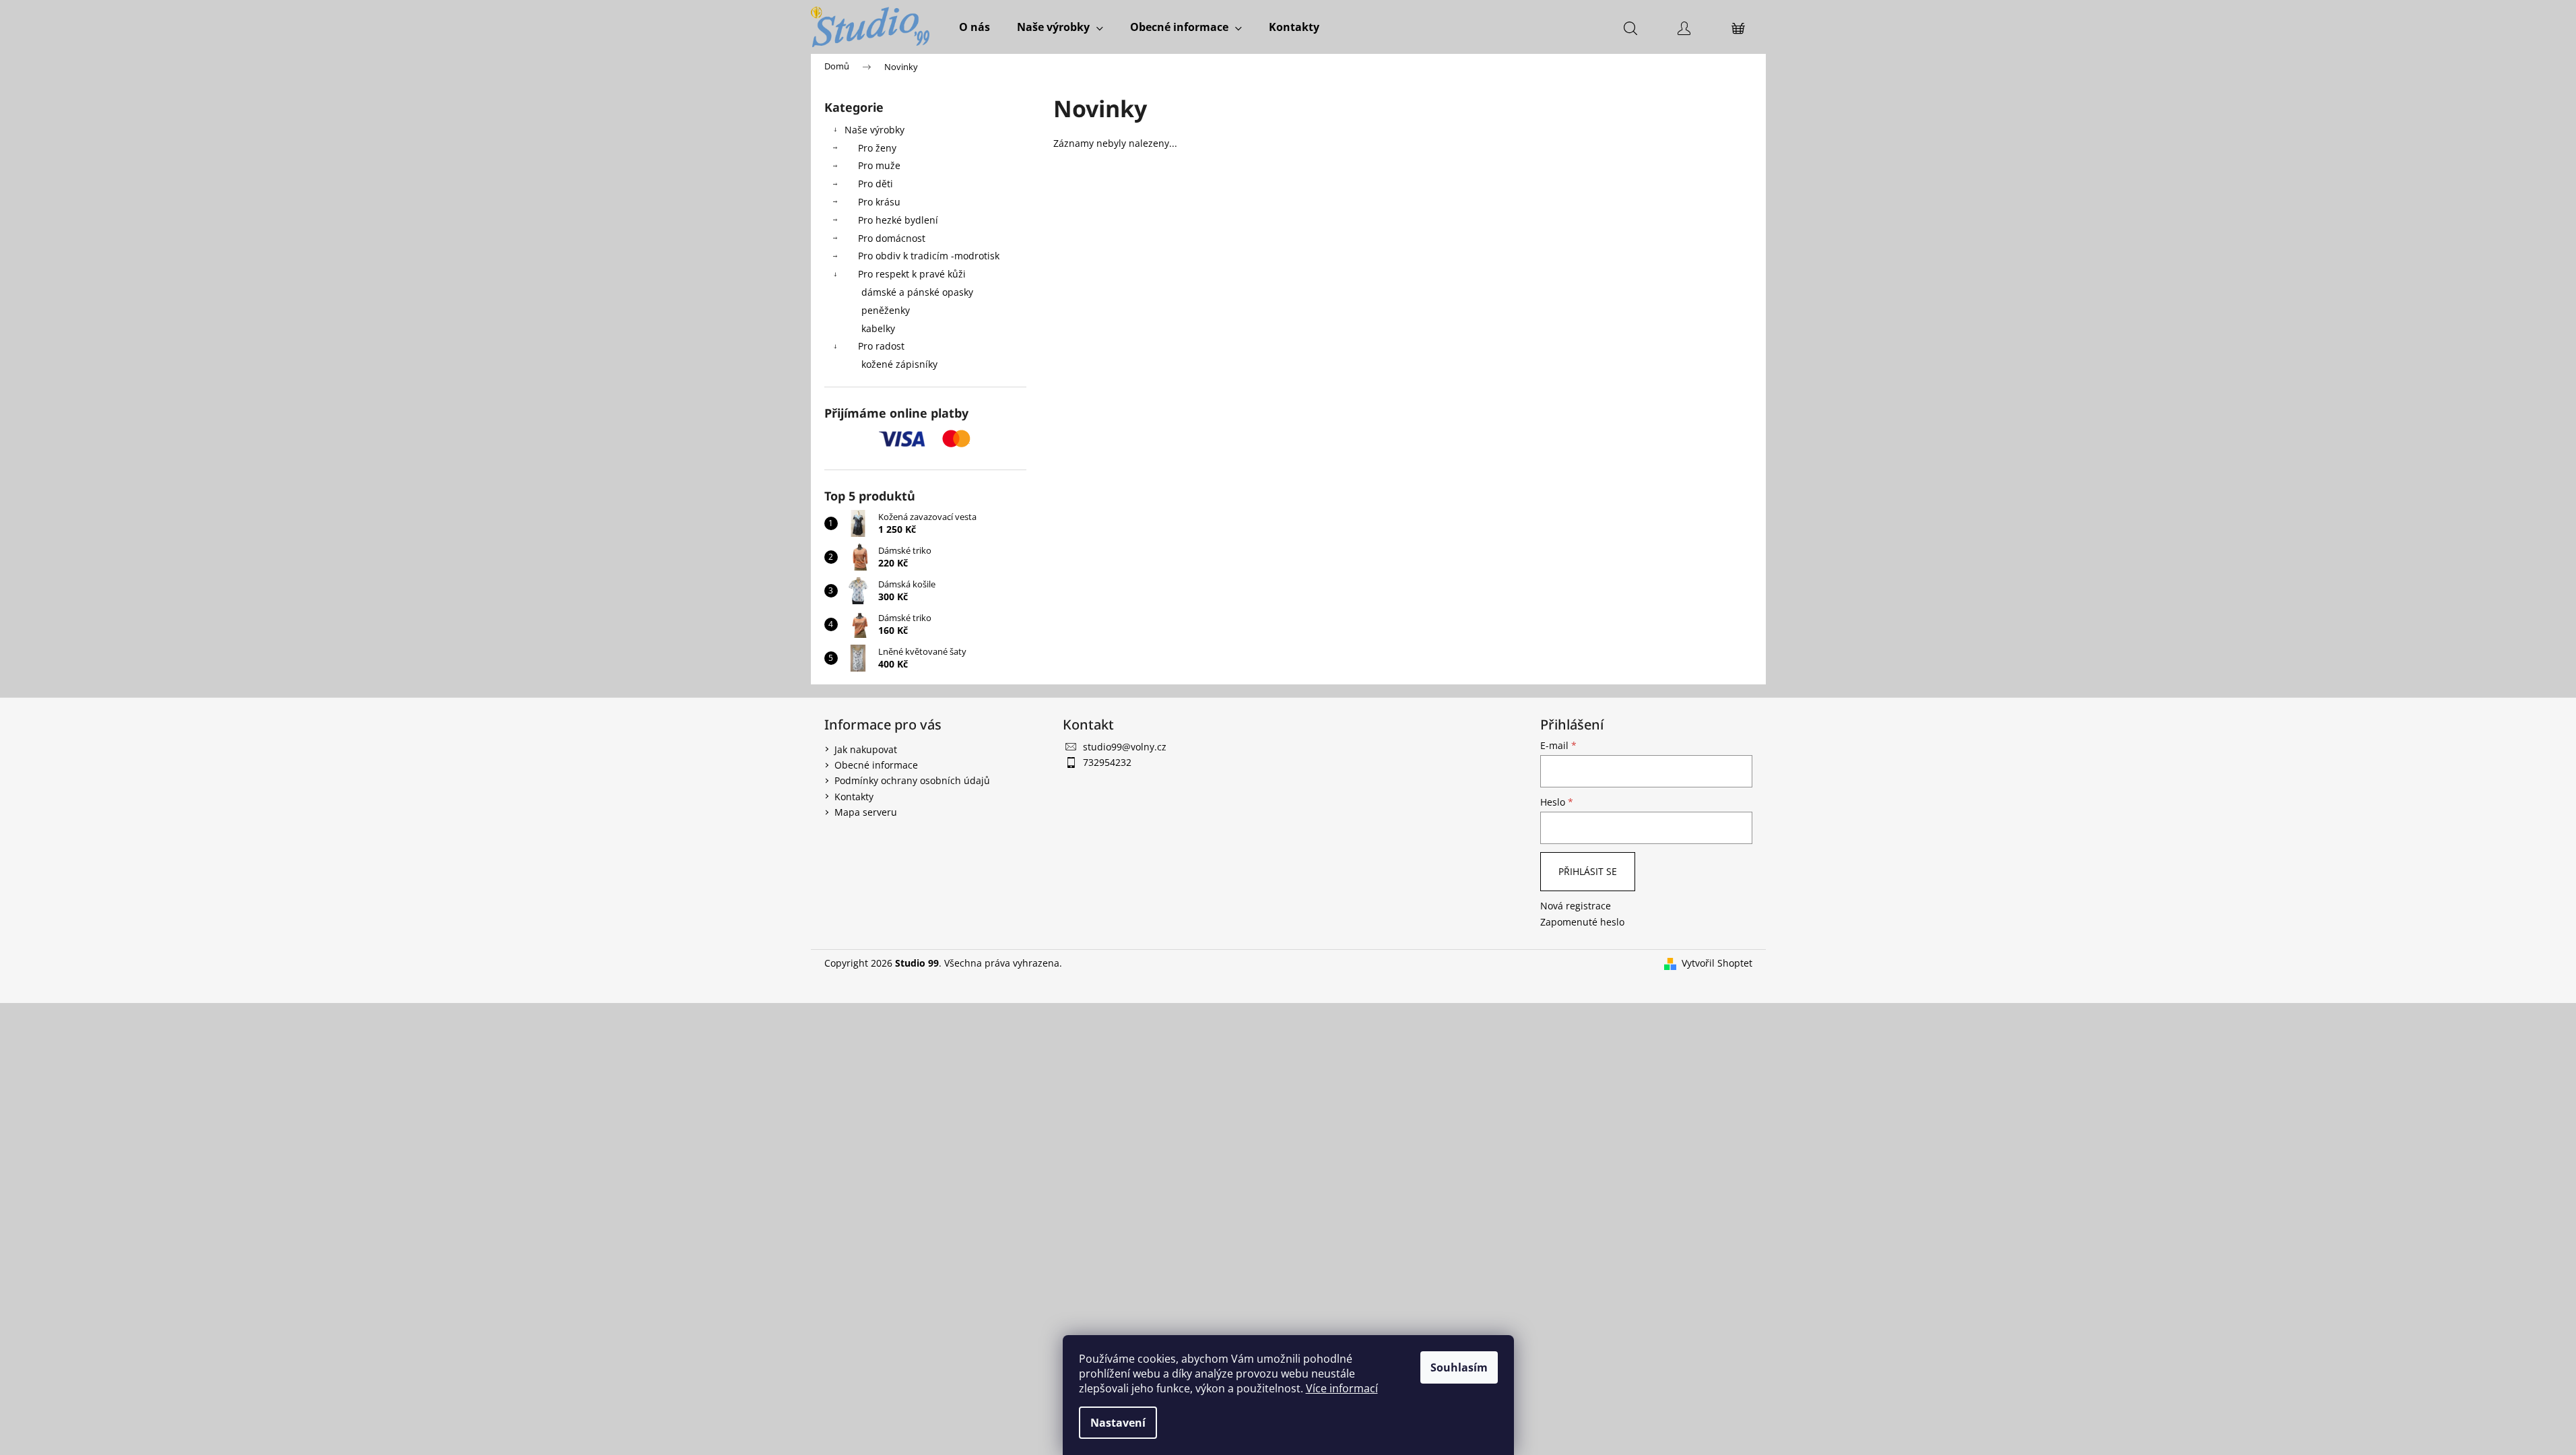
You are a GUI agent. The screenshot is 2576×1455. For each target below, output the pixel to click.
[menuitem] (975, 27)
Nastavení (1118, 1423)
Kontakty (854, 797)
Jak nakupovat (866, 749)
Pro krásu (879, 202)
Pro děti (876, 184)
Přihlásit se (1588, 871)
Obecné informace (876, 765)
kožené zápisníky (899, 364)
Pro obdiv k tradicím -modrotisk (929, 256)
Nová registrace (1576, 906)
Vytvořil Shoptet (1717, 963)
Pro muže (879, 165)
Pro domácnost (892, 238)
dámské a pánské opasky (917, 292)
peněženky (886, 310)
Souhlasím (1459, 1367)
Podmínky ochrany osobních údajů (912, 780)
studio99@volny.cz (1125, 747)
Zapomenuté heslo (1582, 922)
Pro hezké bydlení (898, 220)
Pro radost (881, 346)
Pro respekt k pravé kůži (912, 274)
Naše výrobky (874, 130)
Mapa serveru (866, 812)
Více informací (1342, 1388)
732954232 (1107, 762)
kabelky (878, 328)
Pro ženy (877, 148)
